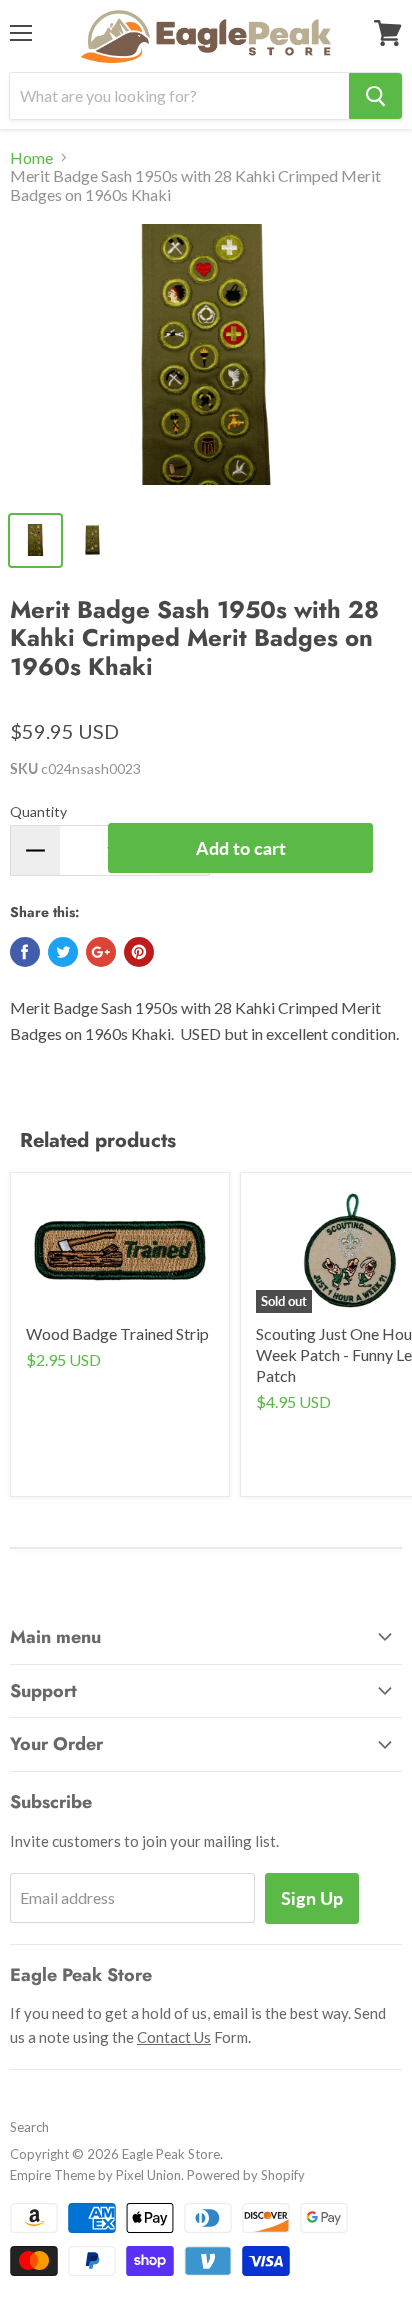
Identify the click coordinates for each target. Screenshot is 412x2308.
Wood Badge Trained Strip (117, 1333)
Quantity (38, 811)
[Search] (375, 96)
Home (31, 158)
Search (29, 2127)
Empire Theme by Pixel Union (95, 2175)
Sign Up (312, 1898)
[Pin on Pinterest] (139, 952)
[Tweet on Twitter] (63, 952)
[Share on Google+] (101, 952)
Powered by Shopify (246, 2175)
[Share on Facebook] (25, 952)
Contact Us (174, 2037)
